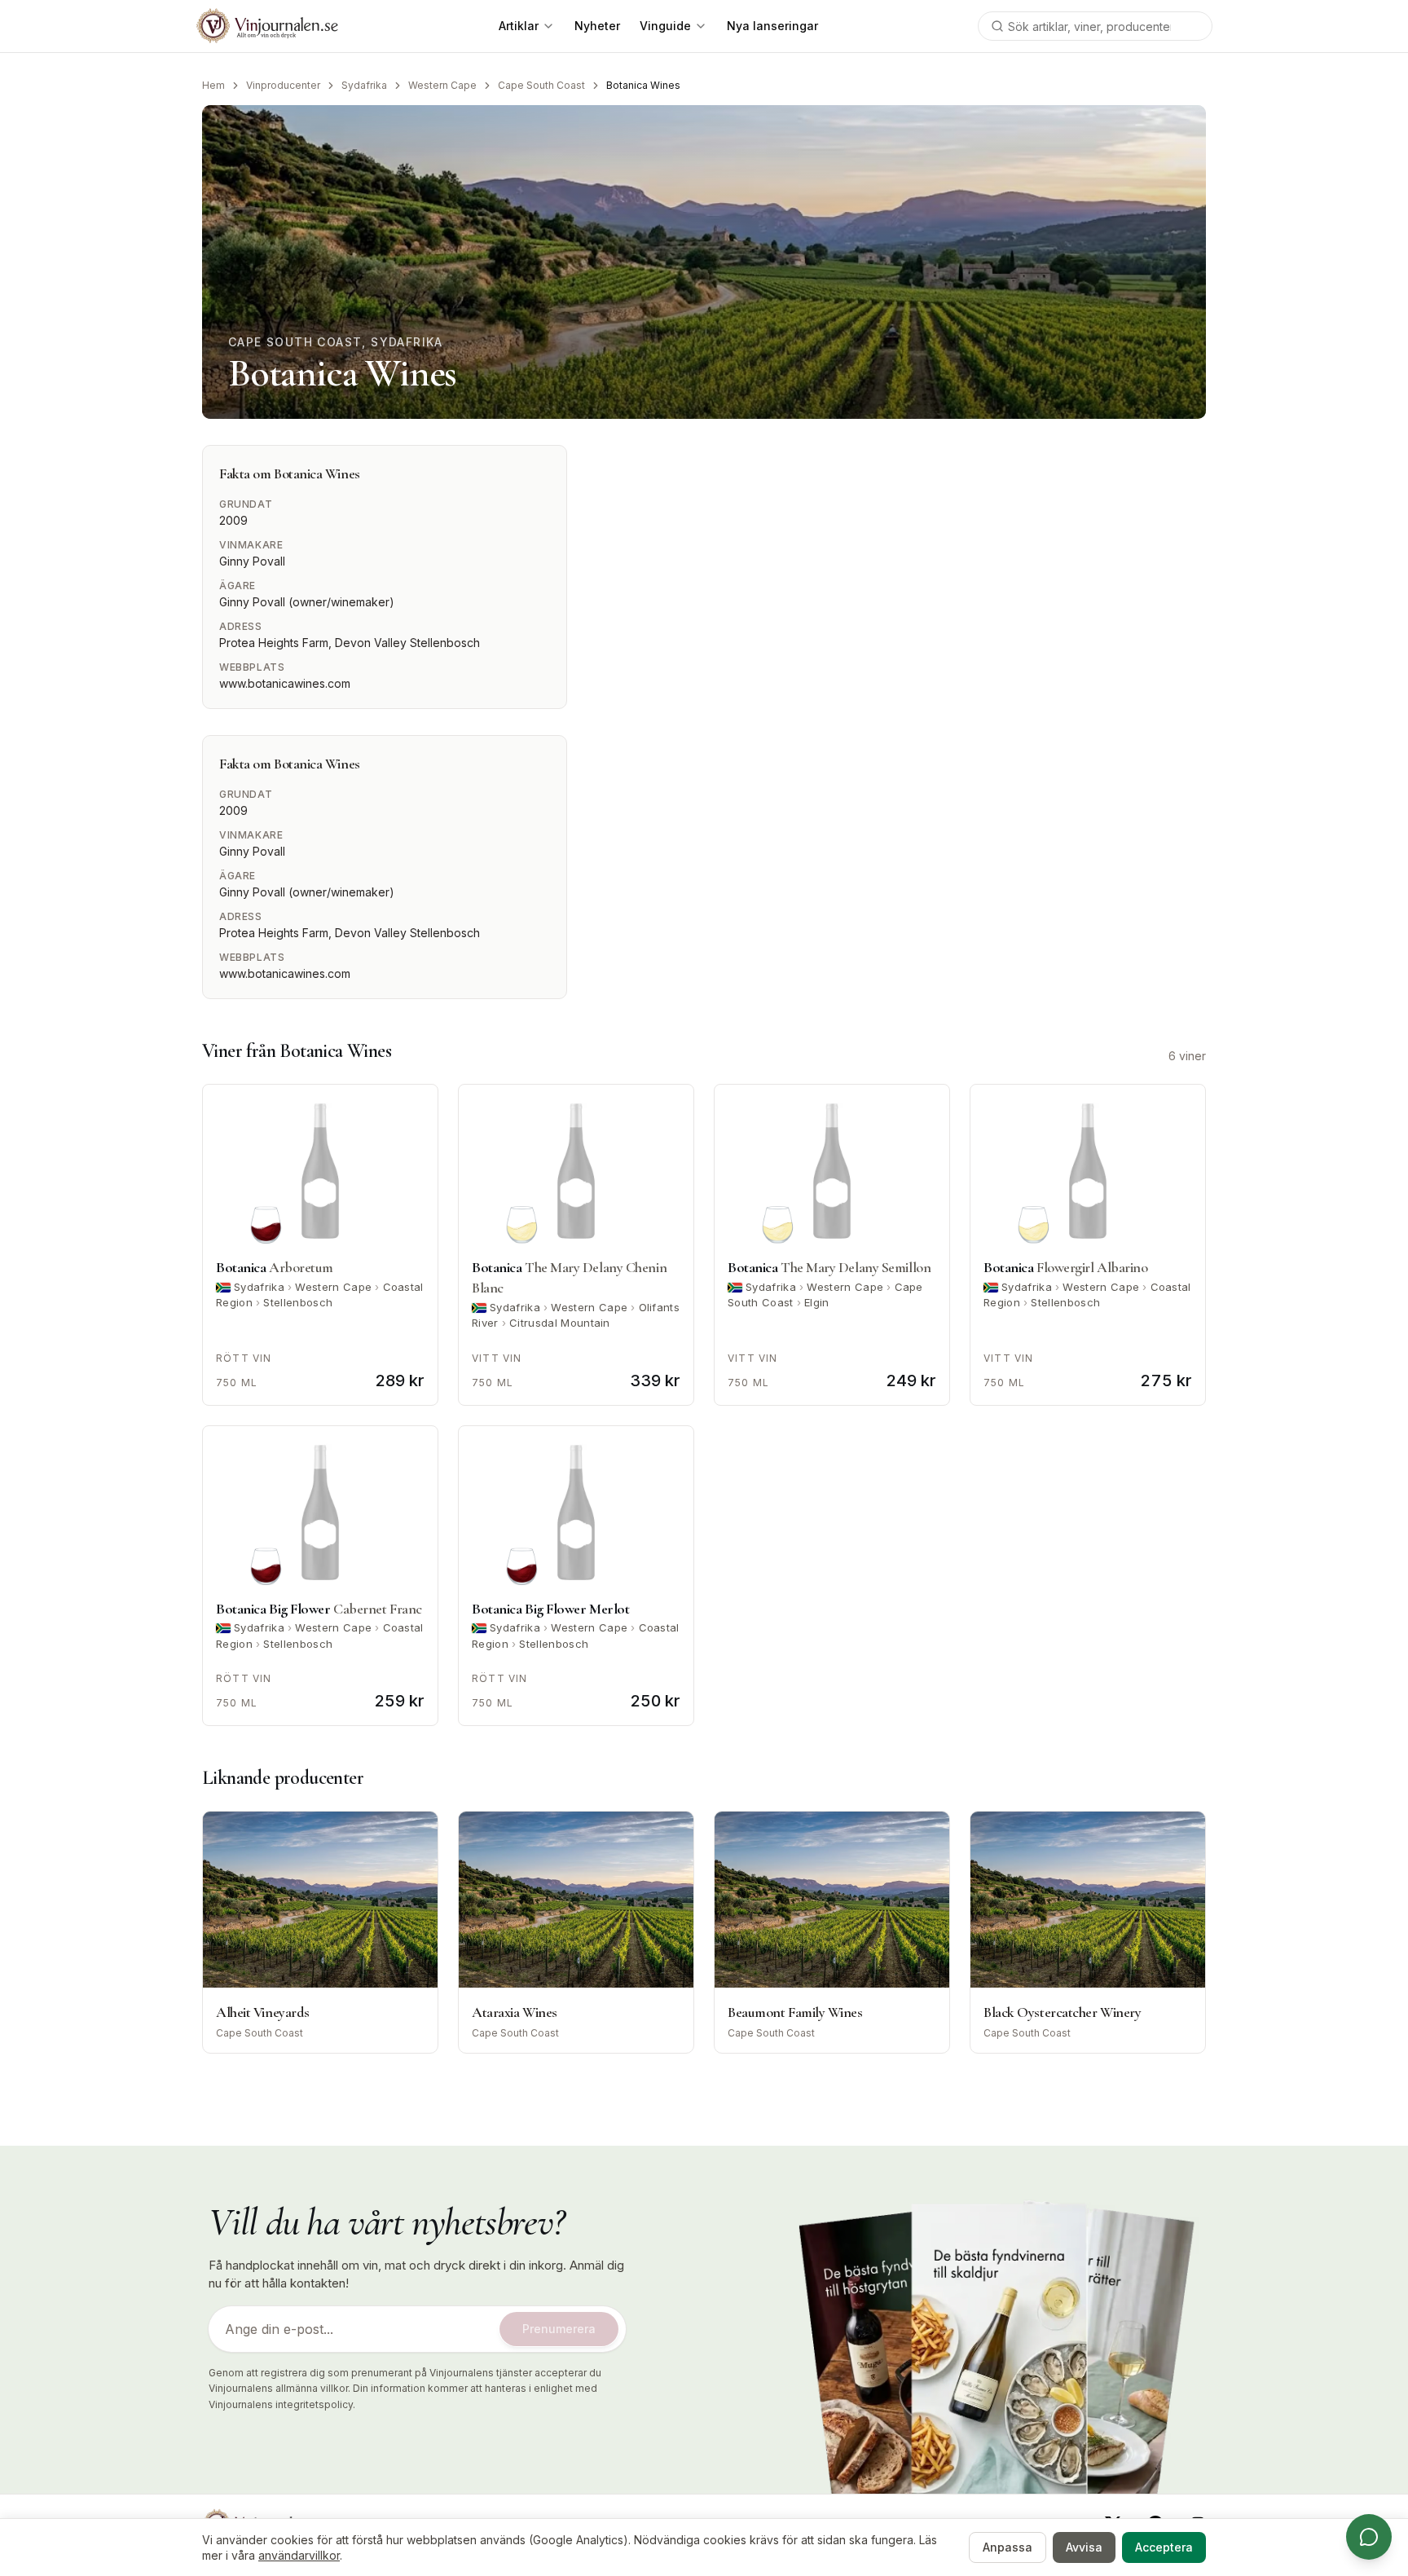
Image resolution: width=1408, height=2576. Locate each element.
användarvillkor (299, 2555)
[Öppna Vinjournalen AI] (1369, 2537)
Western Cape (442, 85)
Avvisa (1084, 2547)
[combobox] (1095, 26)
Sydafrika (364, 85)
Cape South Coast (541, 85)
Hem (213, 85)
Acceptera (1164, 2547)
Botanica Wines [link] (643, 85)
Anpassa (1008, 2547)
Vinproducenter (283, 85)
